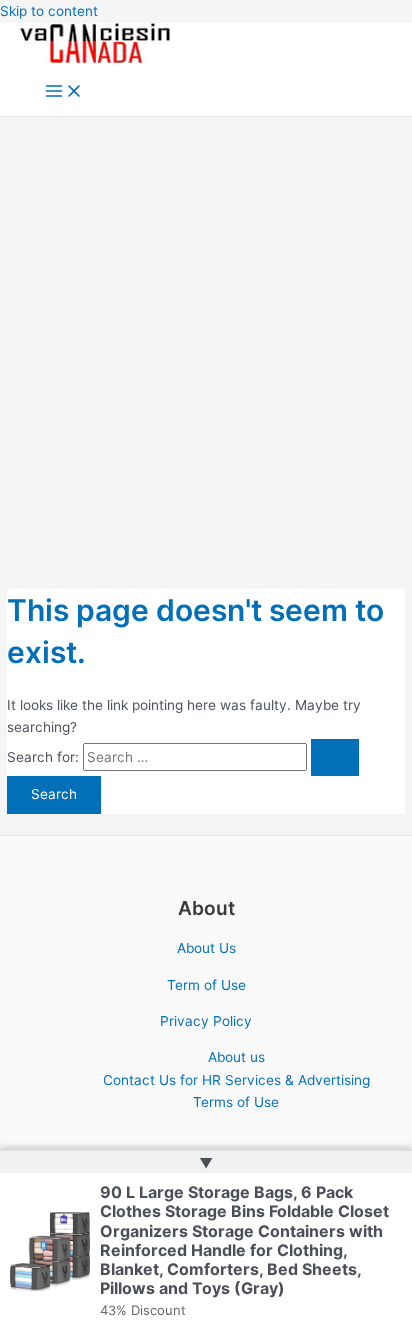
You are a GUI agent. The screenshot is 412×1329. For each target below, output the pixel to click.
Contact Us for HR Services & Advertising (236, 1080)
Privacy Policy (206, 1021)
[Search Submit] (335, 758)
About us (236, 1057)
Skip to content (49, 11)
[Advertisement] (206, 333)
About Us (206, 948)
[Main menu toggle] (64, 92)
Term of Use (206, 985)
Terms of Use (236, 1102)
